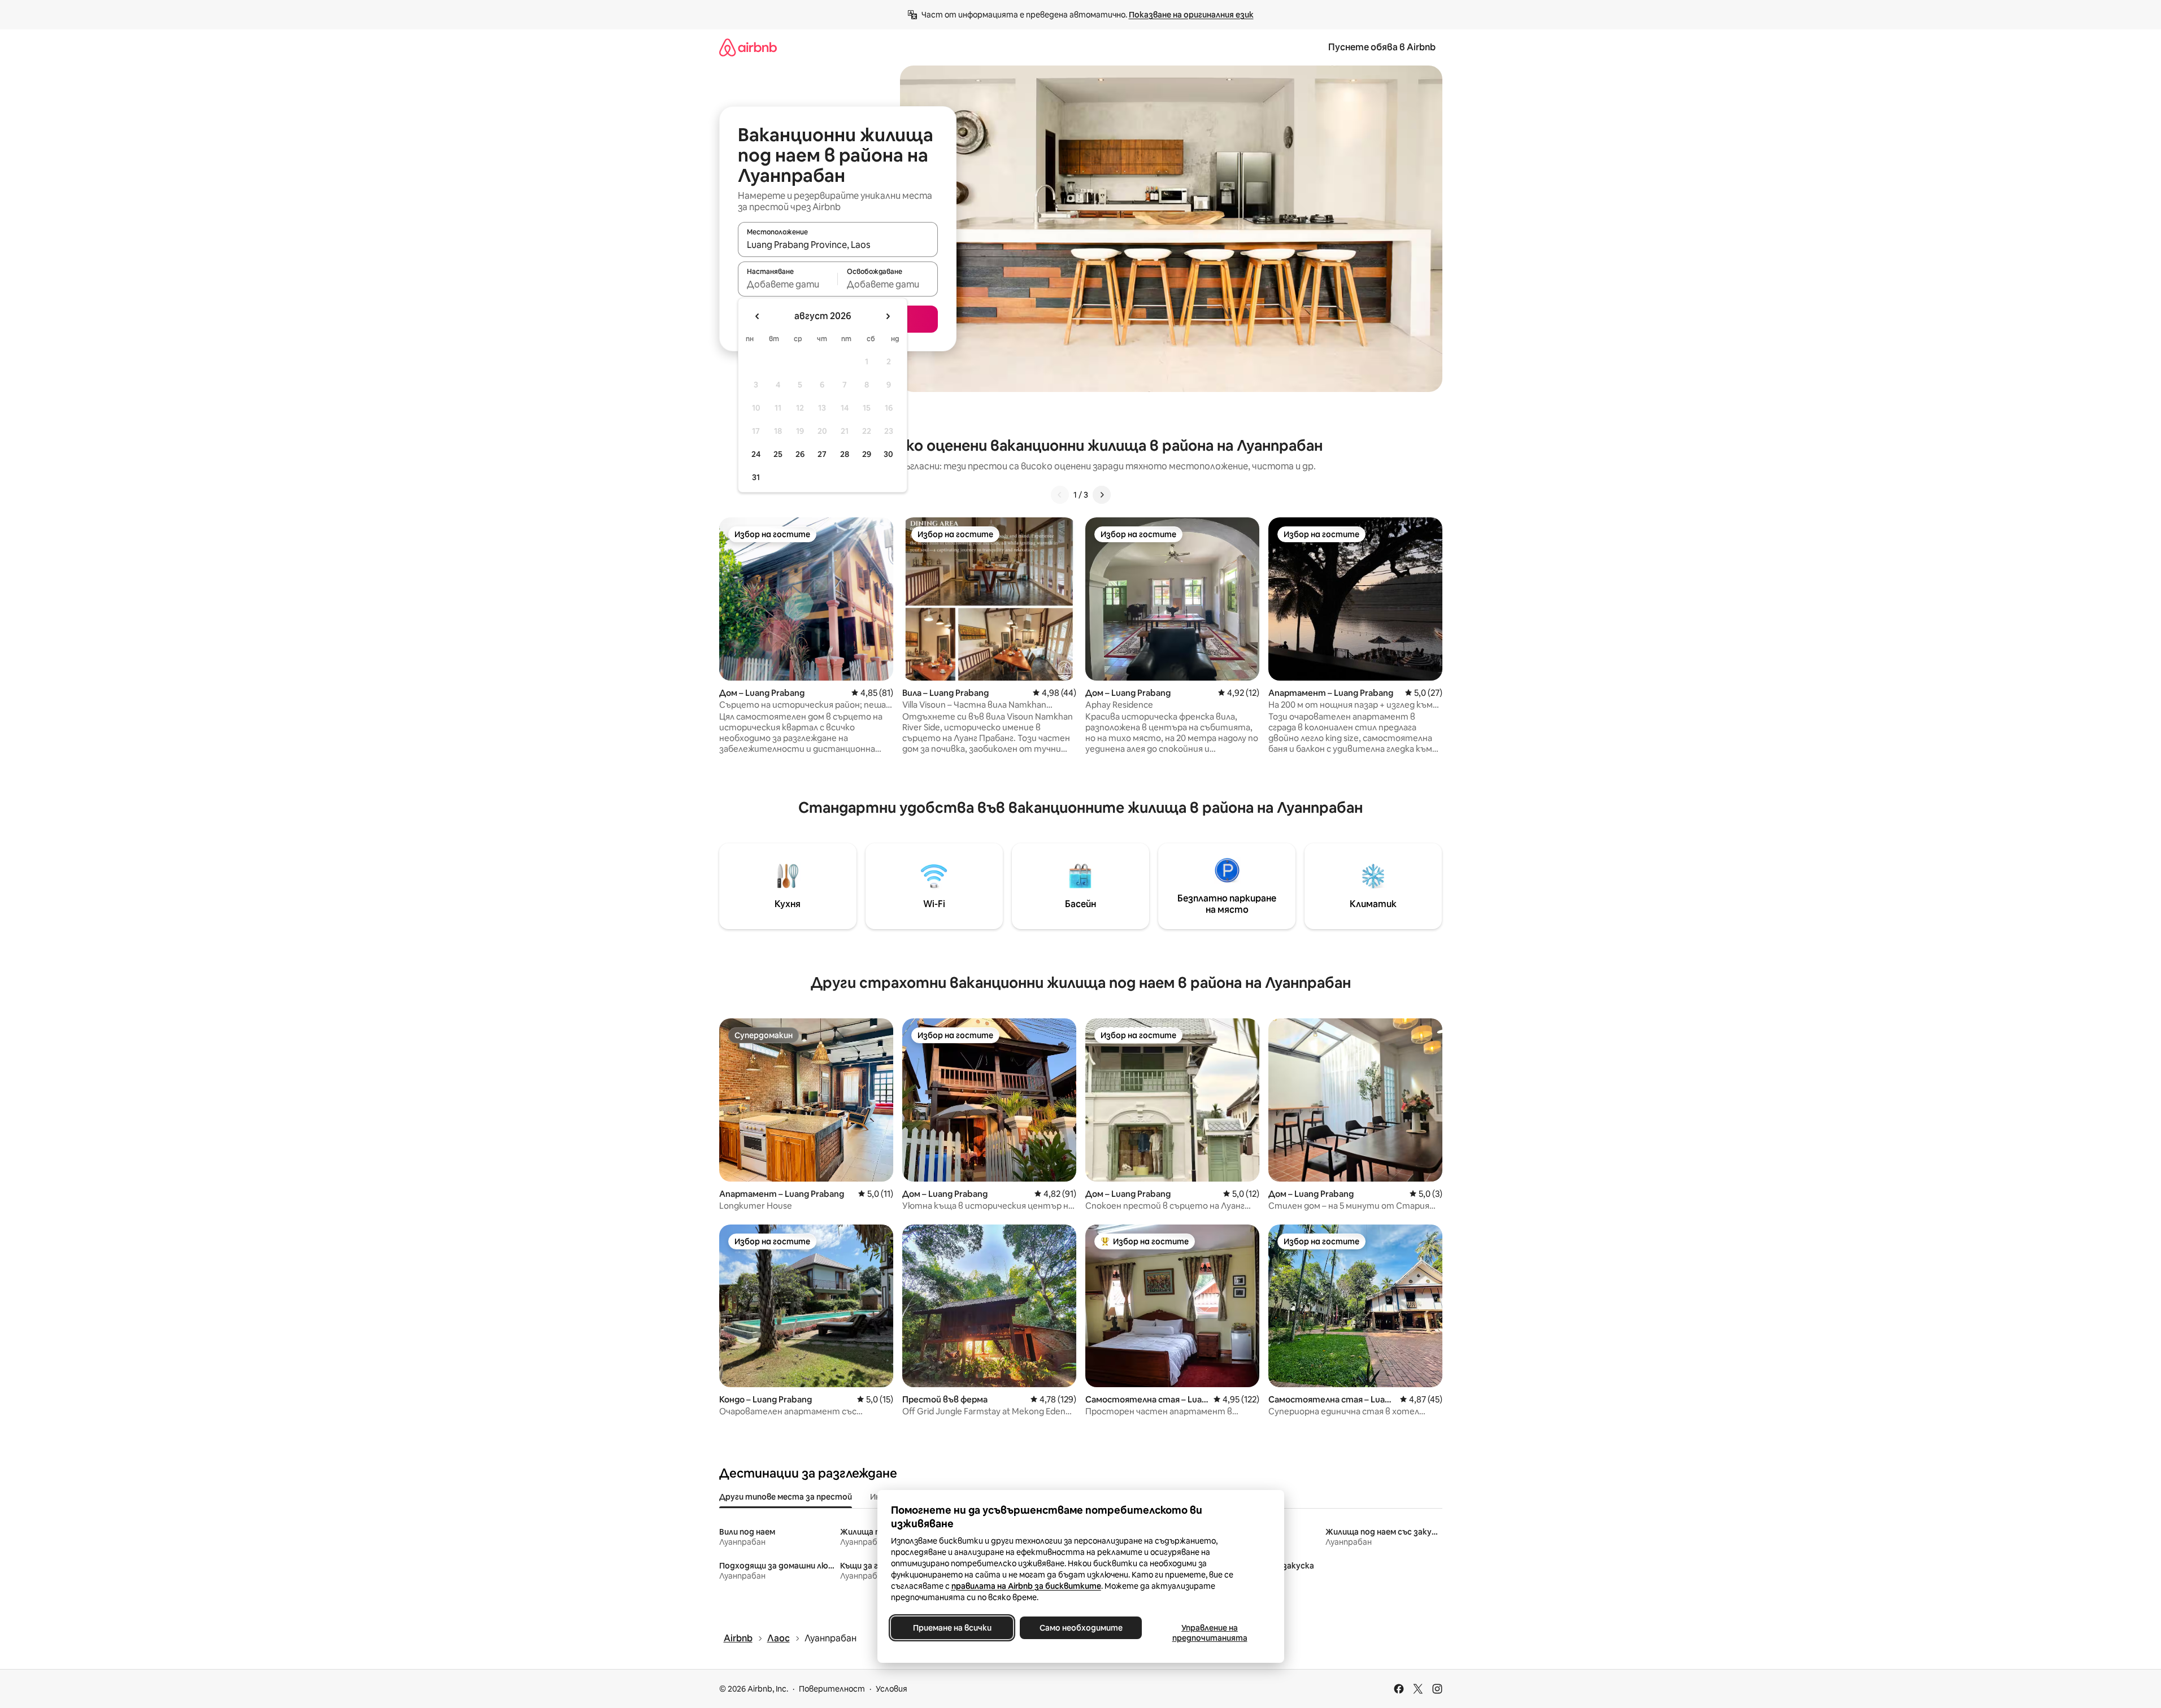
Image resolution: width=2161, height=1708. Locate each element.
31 (756, 477)
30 (888, 454)
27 (822, 454)
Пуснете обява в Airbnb (1382, 47)
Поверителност (832, 1689)
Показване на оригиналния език (1191, 15)
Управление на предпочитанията (1209, 1633)
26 (800, 454)
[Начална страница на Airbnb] (748, 47)
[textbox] (788, 284)
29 (867, 454)
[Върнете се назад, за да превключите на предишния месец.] (758, 316)
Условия (892, 1689)
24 (756, 454)
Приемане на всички (952, 1628)
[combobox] (838, 245)
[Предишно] (1060, 495)
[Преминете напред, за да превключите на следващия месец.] (888, 316)
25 (778, 454)
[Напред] (1102, 495)
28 (845, 454)
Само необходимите (1080, 1628)
